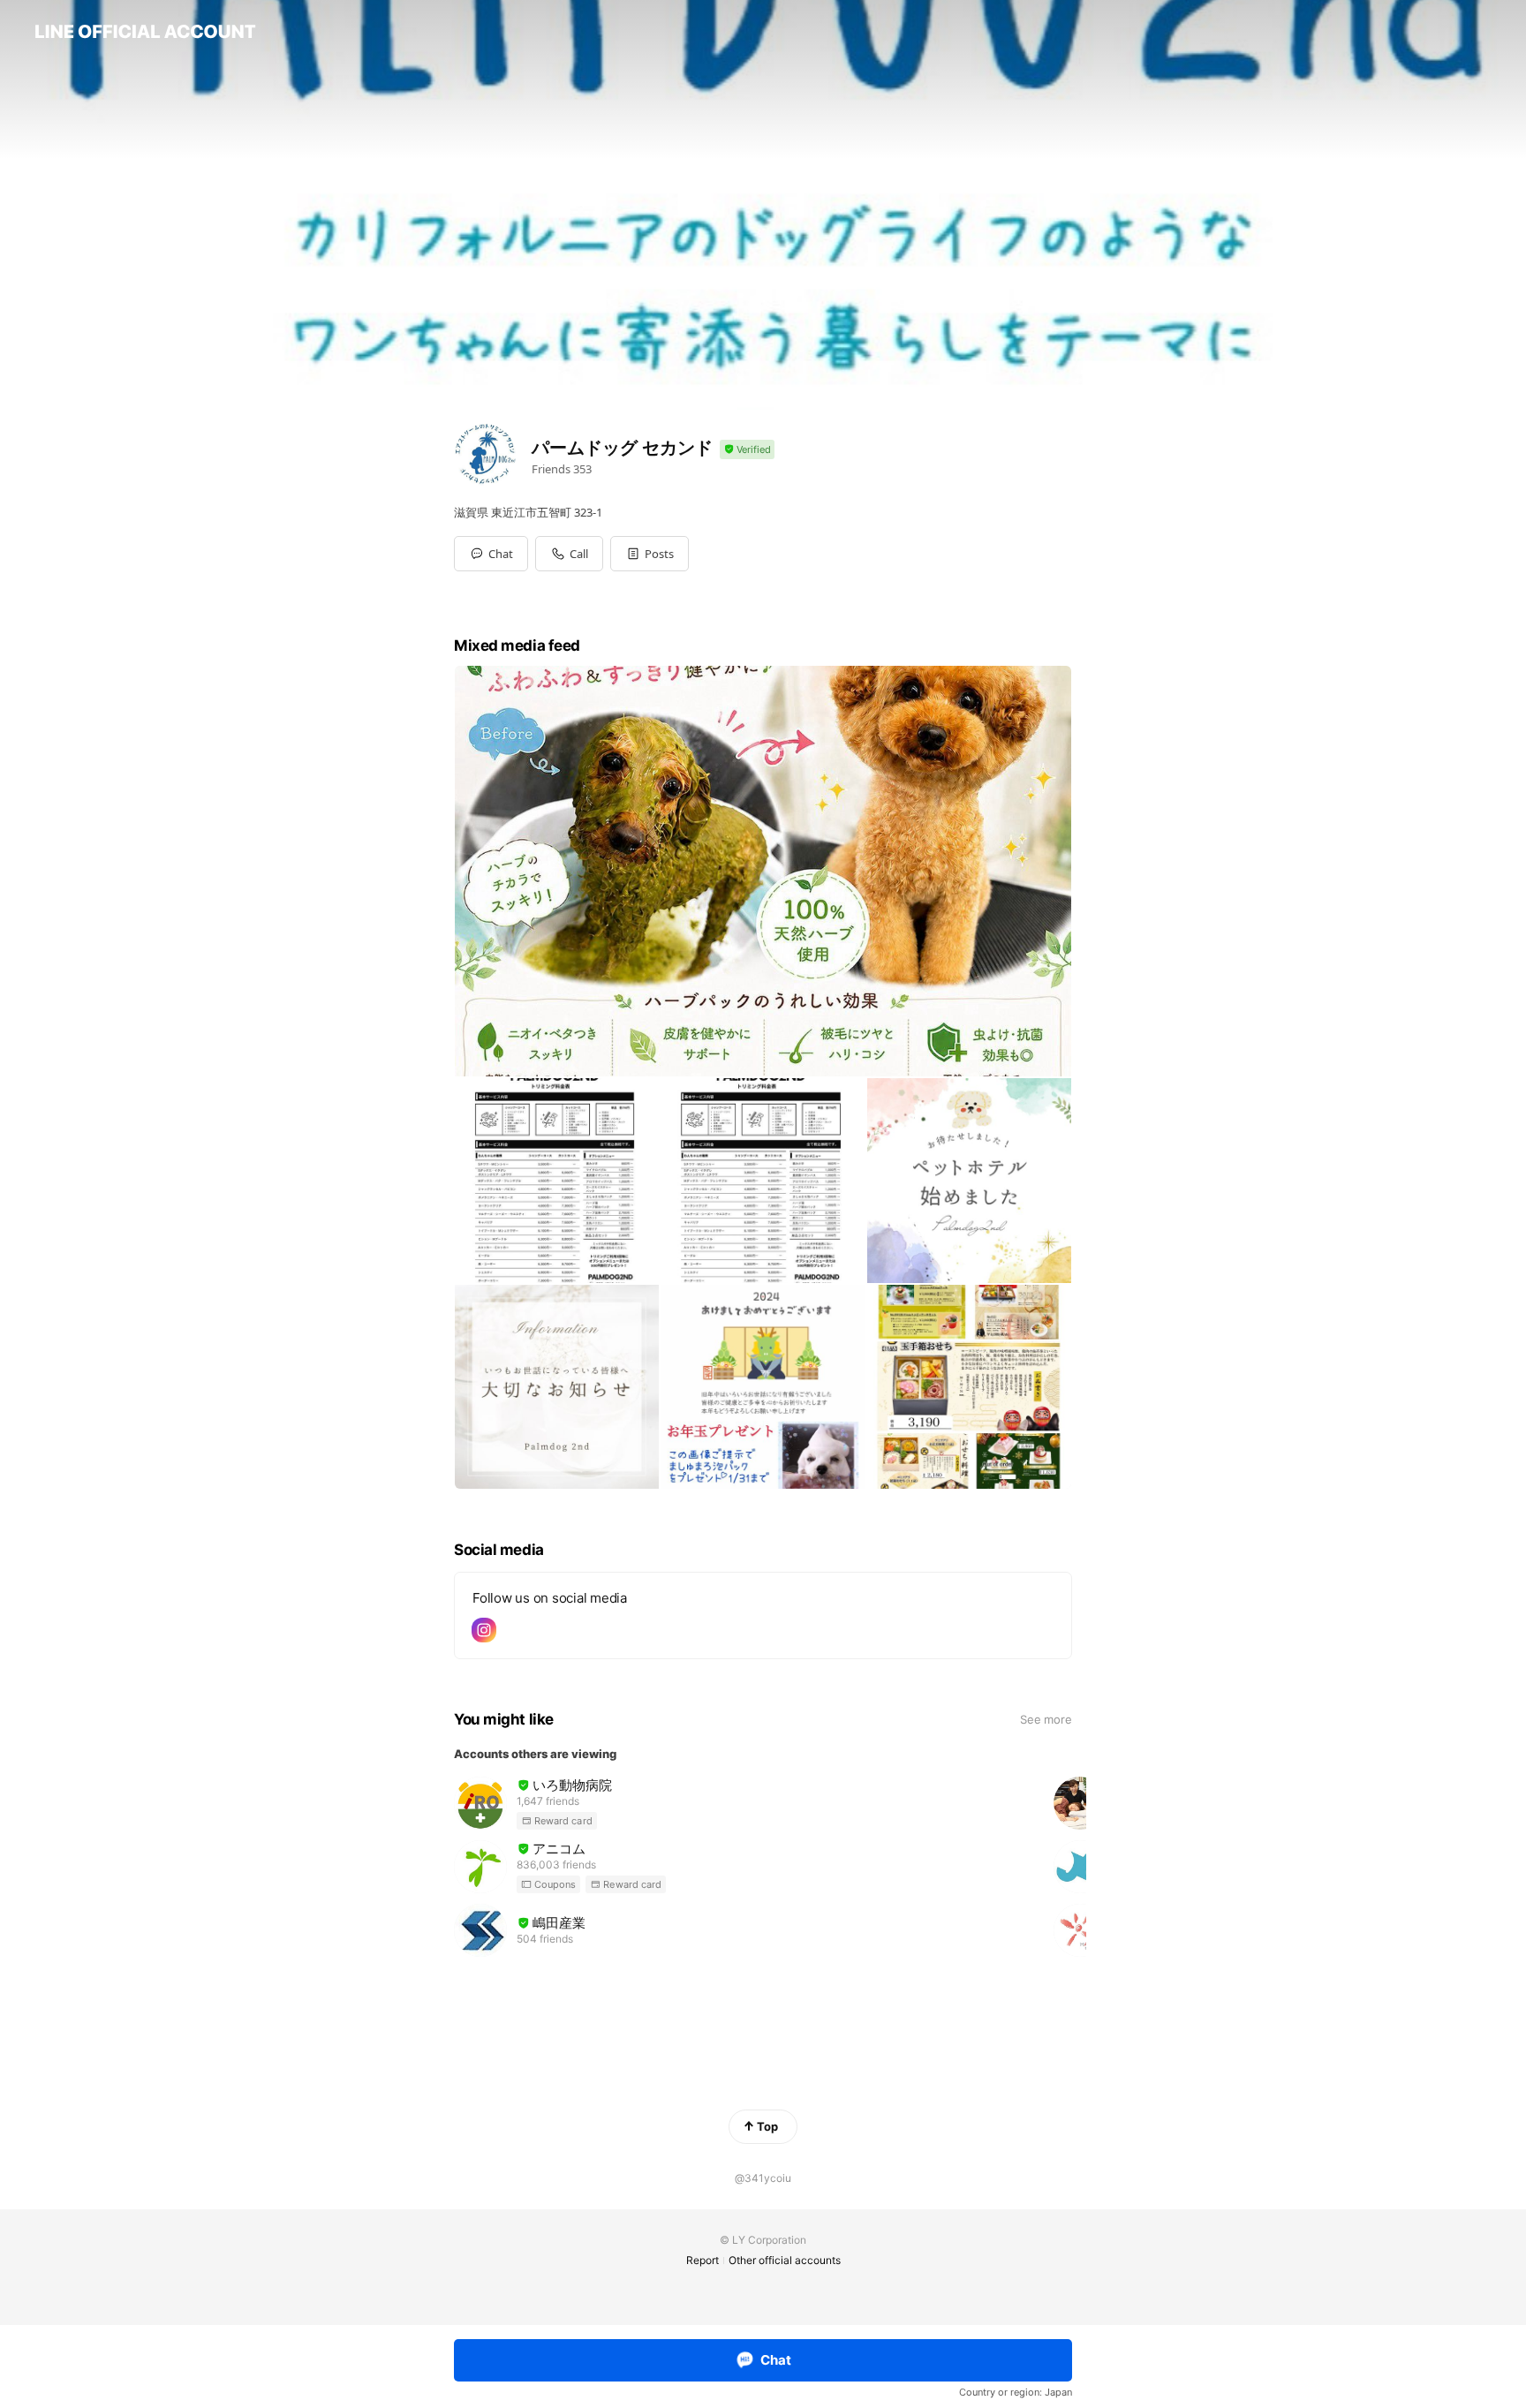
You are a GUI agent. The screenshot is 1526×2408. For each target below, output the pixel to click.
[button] (650, 554)
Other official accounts (785, 2260)
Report (703, 2260)
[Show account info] (747, 450)
